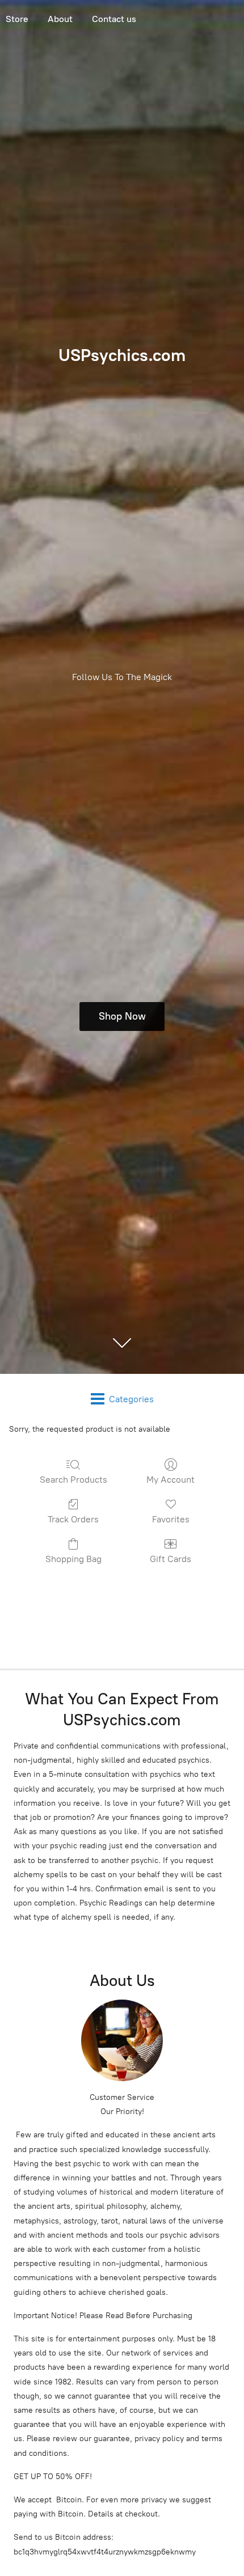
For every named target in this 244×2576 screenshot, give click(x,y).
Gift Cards (171, 1559)
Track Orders (73, 1519)
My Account (171, 1480)
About (60, 19)
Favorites (171, 1519)
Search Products (73, 1480)
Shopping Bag (73, 1559)
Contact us (114, 19)
